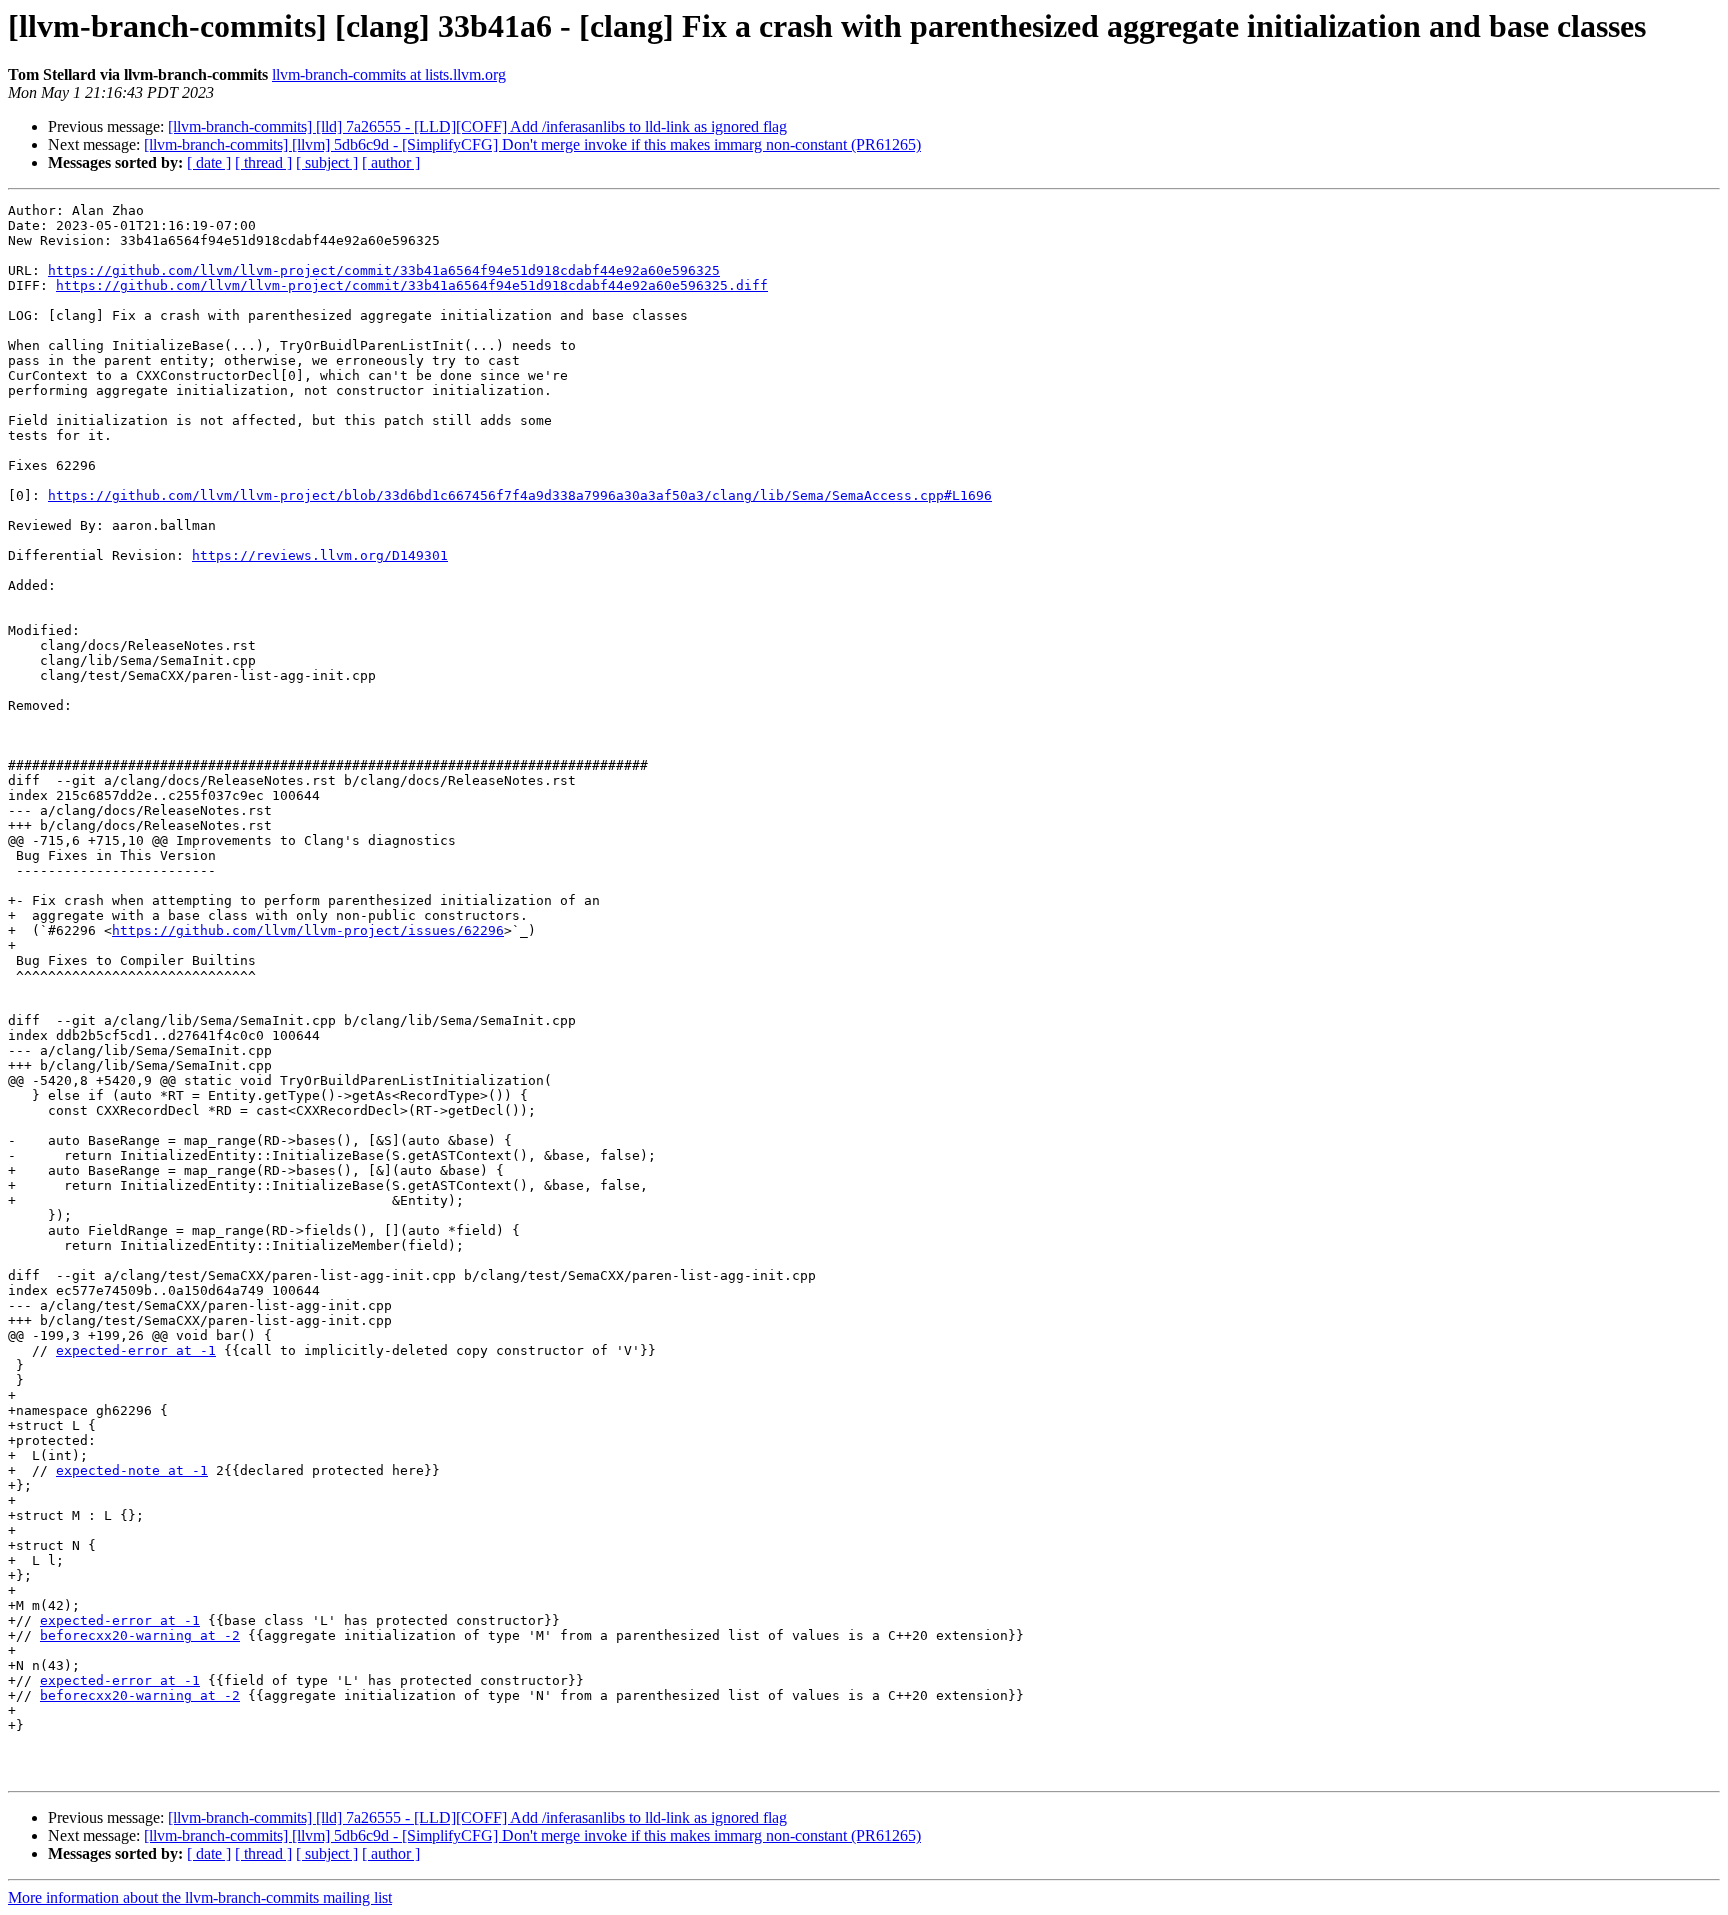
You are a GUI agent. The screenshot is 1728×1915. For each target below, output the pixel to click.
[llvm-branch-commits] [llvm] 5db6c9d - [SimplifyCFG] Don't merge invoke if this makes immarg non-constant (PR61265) (532, 144)
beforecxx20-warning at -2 (140, 1635)
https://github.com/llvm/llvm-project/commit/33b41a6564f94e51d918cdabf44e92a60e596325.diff (412, 285)
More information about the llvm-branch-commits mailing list (200, 1897)
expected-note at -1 (132, 1470)
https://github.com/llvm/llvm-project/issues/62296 (308, 930)
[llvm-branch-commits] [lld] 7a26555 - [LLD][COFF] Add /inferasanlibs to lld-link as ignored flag (477, 126)
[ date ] (209, 162)
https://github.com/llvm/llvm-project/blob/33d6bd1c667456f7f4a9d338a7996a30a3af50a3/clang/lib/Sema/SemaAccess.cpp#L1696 (520, 495)
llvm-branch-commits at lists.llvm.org (389, 74)
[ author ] (391, 162)
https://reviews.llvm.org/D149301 (320, 555)
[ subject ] (327, 162)
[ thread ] (263, 162)
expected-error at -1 (136, 1350)
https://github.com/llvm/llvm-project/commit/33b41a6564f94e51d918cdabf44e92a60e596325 (384, 270)
